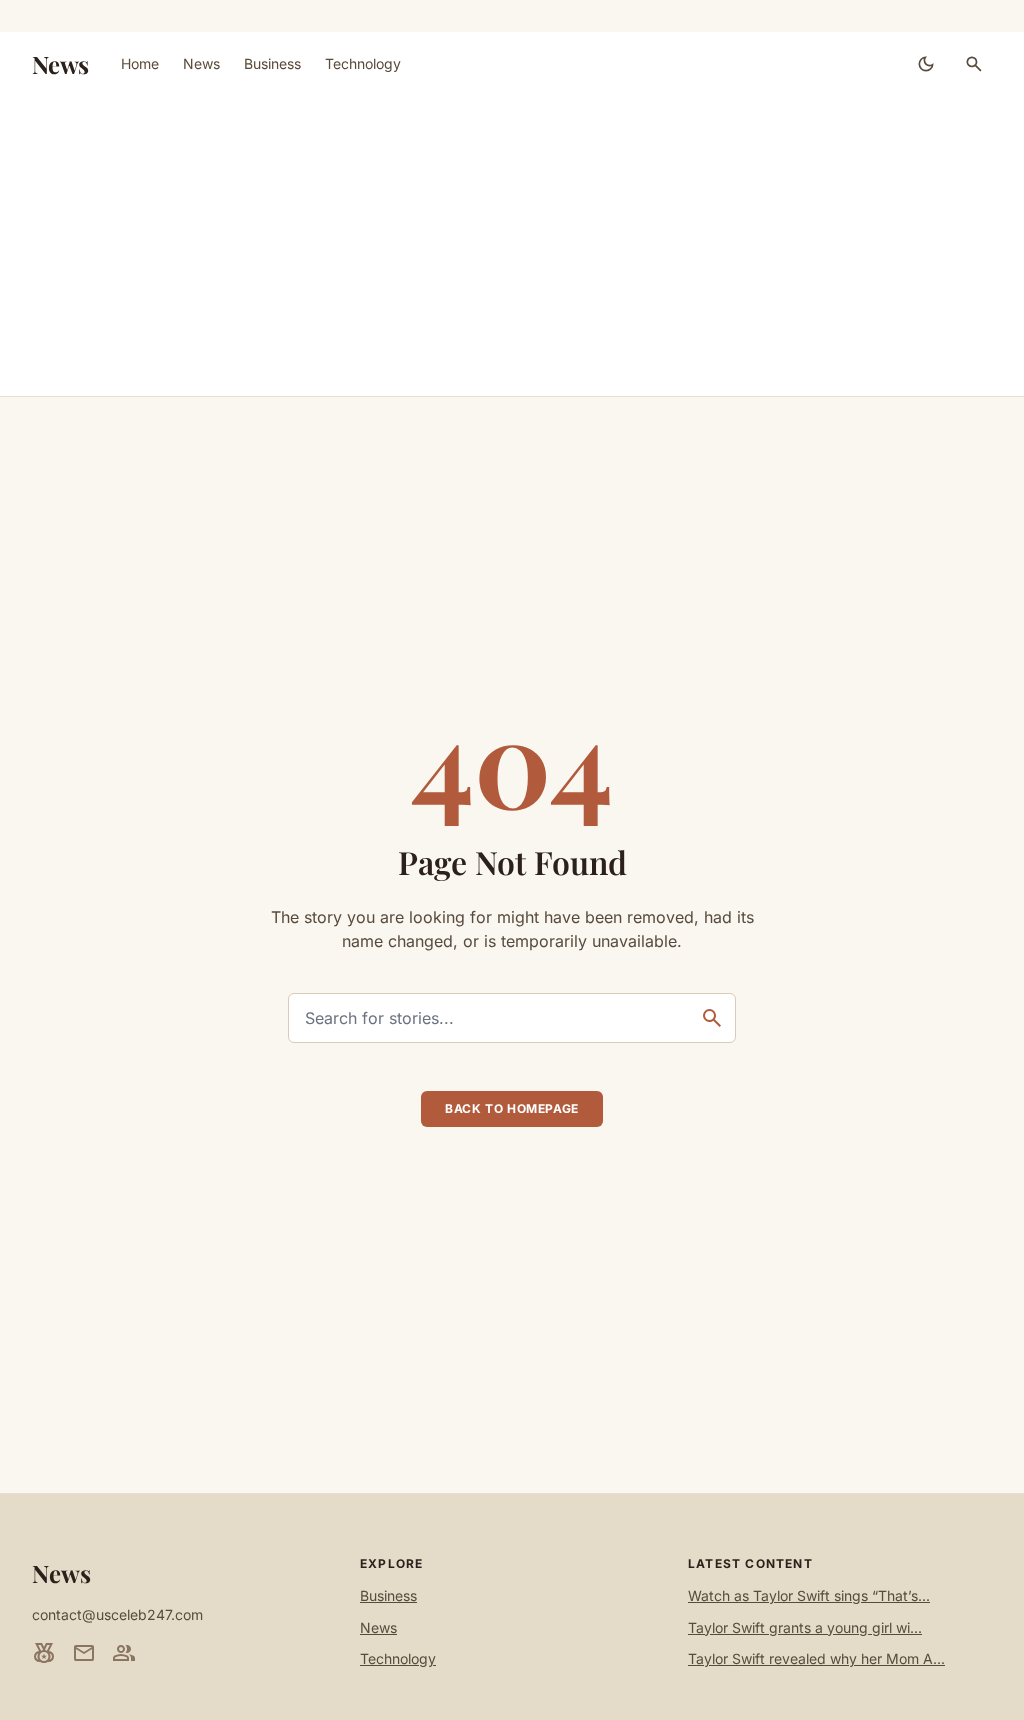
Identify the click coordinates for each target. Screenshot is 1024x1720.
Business (272, 63)
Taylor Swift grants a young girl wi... (805, 1627)
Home (140, 63)
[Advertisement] (512, 246)
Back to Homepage (512, 1108)
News (60, 64)
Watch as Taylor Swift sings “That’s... (809, 1595)
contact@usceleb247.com (117, 1614)
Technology (363, 63)
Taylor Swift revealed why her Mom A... (816, 1658)
